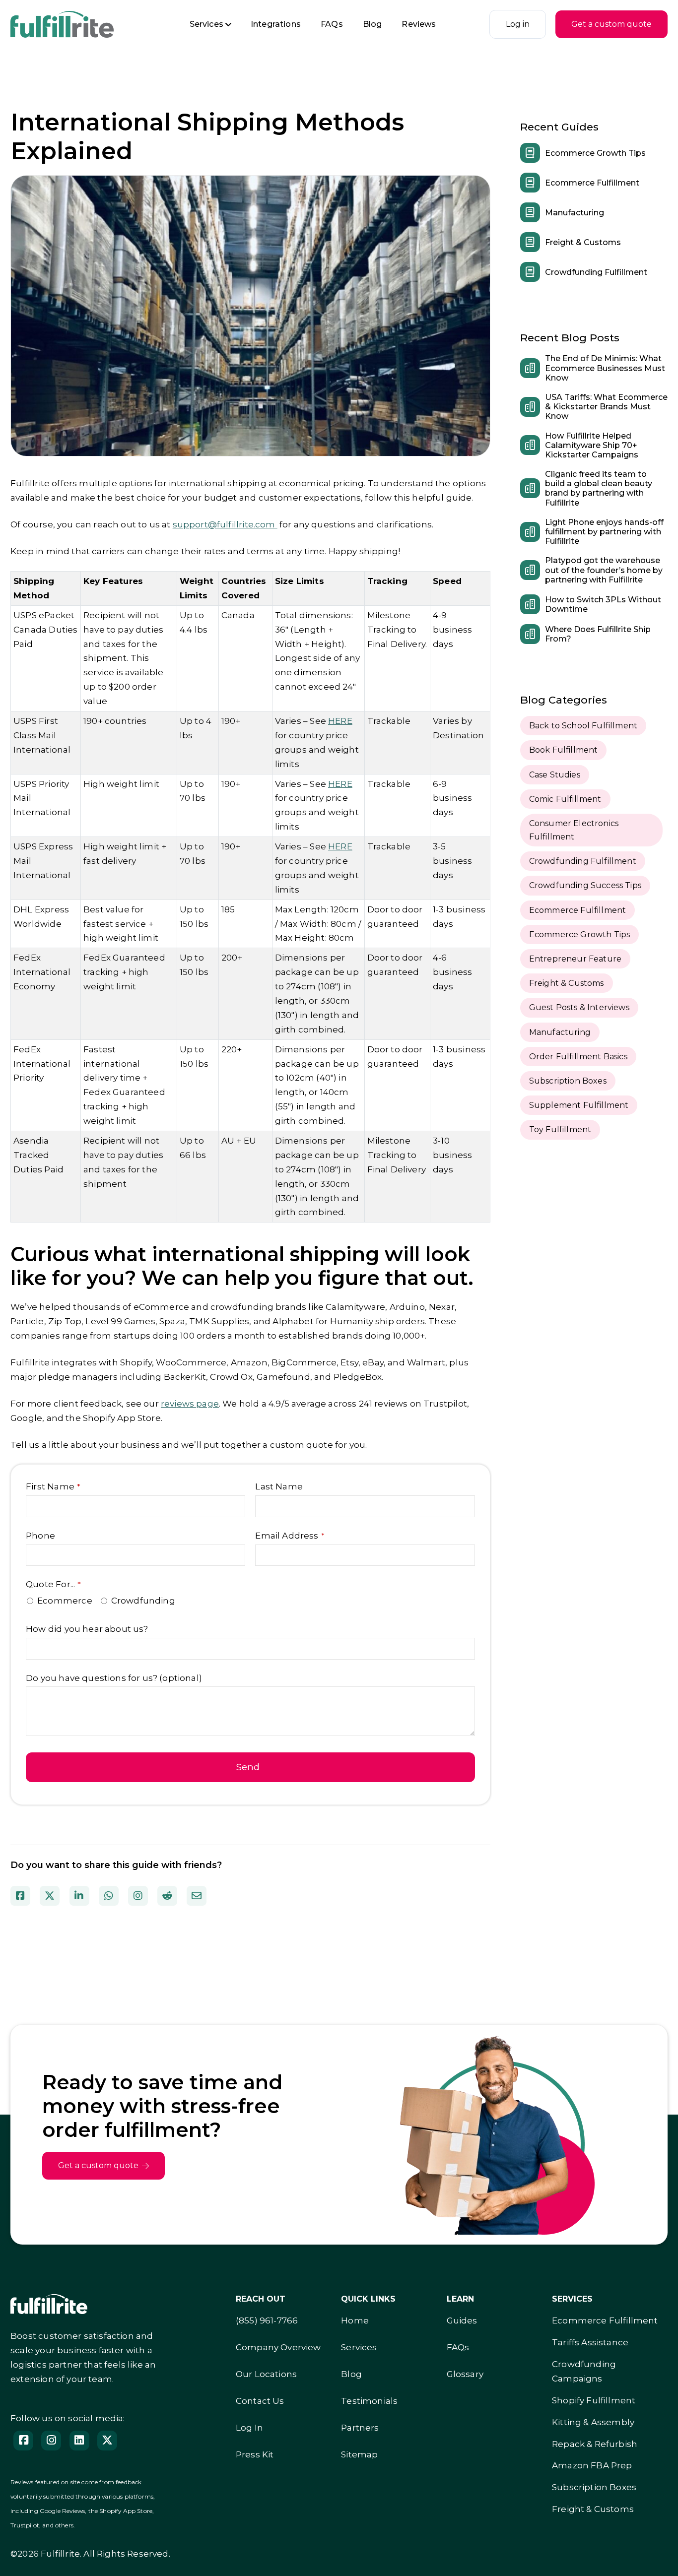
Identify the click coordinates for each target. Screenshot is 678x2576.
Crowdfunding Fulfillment (596, 272)
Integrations (276, 24)
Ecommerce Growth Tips (595, 153)
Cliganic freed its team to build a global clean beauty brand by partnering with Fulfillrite (599, 488)
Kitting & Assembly (593, 2422)
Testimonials (369, 2401)
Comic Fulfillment (565, 799)
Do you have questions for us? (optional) (114, 1678)
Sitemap (359, 2454)
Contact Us (260, 2401)
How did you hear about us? (87, 1629)
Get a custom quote (611, 24)
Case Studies (555, 775)
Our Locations (266, 2374)
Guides (462, 2320)
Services (206, 24)
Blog (373, 24)
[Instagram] (51, 2441)
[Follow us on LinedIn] (79, 2441)
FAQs (332, 24)
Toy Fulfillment (560, 1129)
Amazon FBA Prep (592, 2465)
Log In (249, 2428)
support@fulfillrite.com (225, 524)
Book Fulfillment (564, 750)
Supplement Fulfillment (579, 1105)
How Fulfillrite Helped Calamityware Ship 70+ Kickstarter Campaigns (592, 445)
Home (355, 2320)
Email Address (290, 1536)
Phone (40, 1536)
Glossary (465, 2374)
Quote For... (53, 1584)
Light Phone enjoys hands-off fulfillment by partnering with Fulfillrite (604, 532)
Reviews (419, 24)
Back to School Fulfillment (583, 726)
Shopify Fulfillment (594, 2400)
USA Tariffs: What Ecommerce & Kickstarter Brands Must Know (606, 407)
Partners (360, 2428)
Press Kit (255, 2454)
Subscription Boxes (568, 1081)
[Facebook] (23, 2441)
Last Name (279, 1486)
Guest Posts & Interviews (579, 1007)
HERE (340, 721)
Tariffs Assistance (590, 2342)
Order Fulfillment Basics (578, 1057)
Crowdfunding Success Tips (585, 885)
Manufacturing (575, 213)
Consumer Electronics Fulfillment (574, 830)
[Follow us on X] (107, 2441)
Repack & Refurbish (595, 2444)
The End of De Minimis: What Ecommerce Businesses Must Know (605, 368)
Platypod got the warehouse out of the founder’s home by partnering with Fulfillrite (604, 570)
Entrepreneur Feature (575, 959)
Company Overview (278, 2347)
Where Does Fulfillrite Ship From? (598, 634)
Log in (518, 24)
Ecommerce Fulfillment (592, 183)
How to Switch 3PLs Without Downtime (603, 604)
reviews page (190, 1404)
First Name (53, 1486)
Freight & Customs (583, 242)
